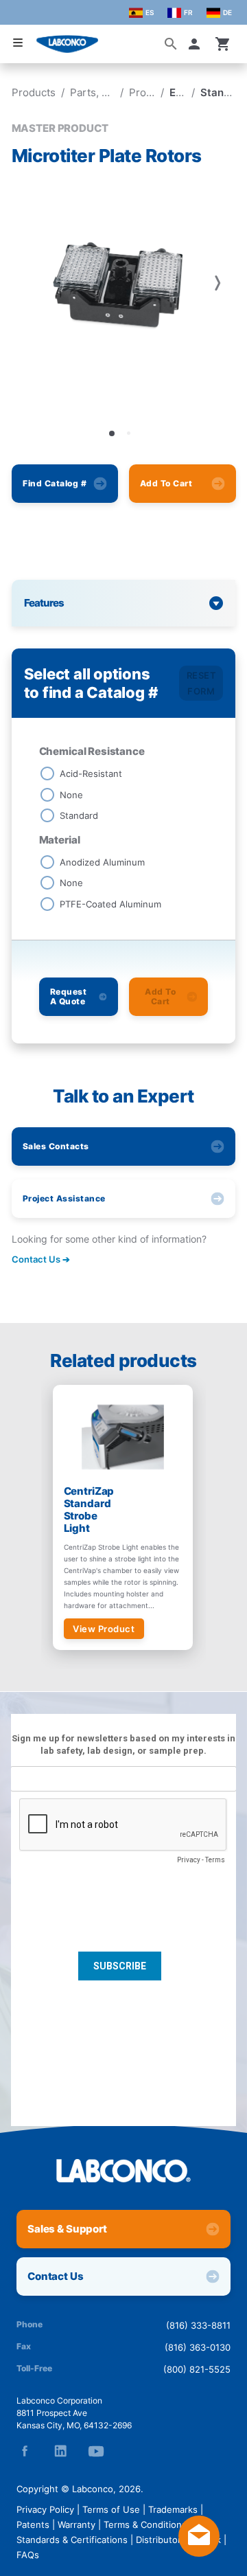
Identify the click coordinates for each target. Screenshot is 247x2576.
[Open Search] (171, 44)
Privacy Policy (45, 2509)
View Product (104, 1629)
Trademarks (173, 2509)
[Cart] (223, 44)
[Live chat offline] (199, 2553)
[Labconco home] (123, 2171)
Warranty (77, 2524)
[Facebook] (25, 2451)
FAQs (28, 2555)
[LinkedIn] (60, 2451)
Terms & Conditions (145, 2524)
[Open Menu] (18, 43)
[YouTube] (96, 2451)
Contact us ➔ (41, 1259)
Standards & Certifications (72, 2540)
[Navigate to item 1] (112, 433)
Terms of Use (111, 2509)
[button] (197, 44)
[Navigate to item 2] (128, 433)
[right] (217, 283)
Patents (33, 2524)
